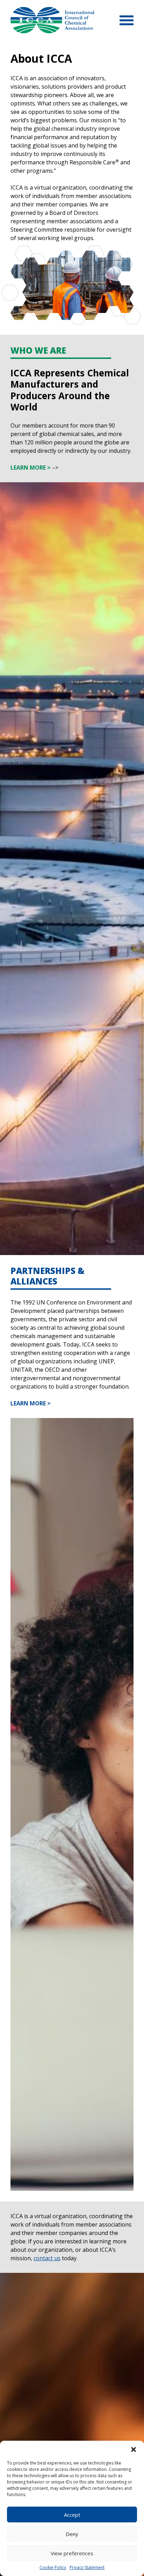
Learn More (28, 468)
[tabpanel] (72, 186)
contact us (47, 2258)
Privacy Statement (87, 2567)
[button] (134, 2449)
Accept (72, 2515)
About (52, 20)
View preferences (72, 2553)
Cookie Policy (53, 2567)
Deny (72, 2534)
